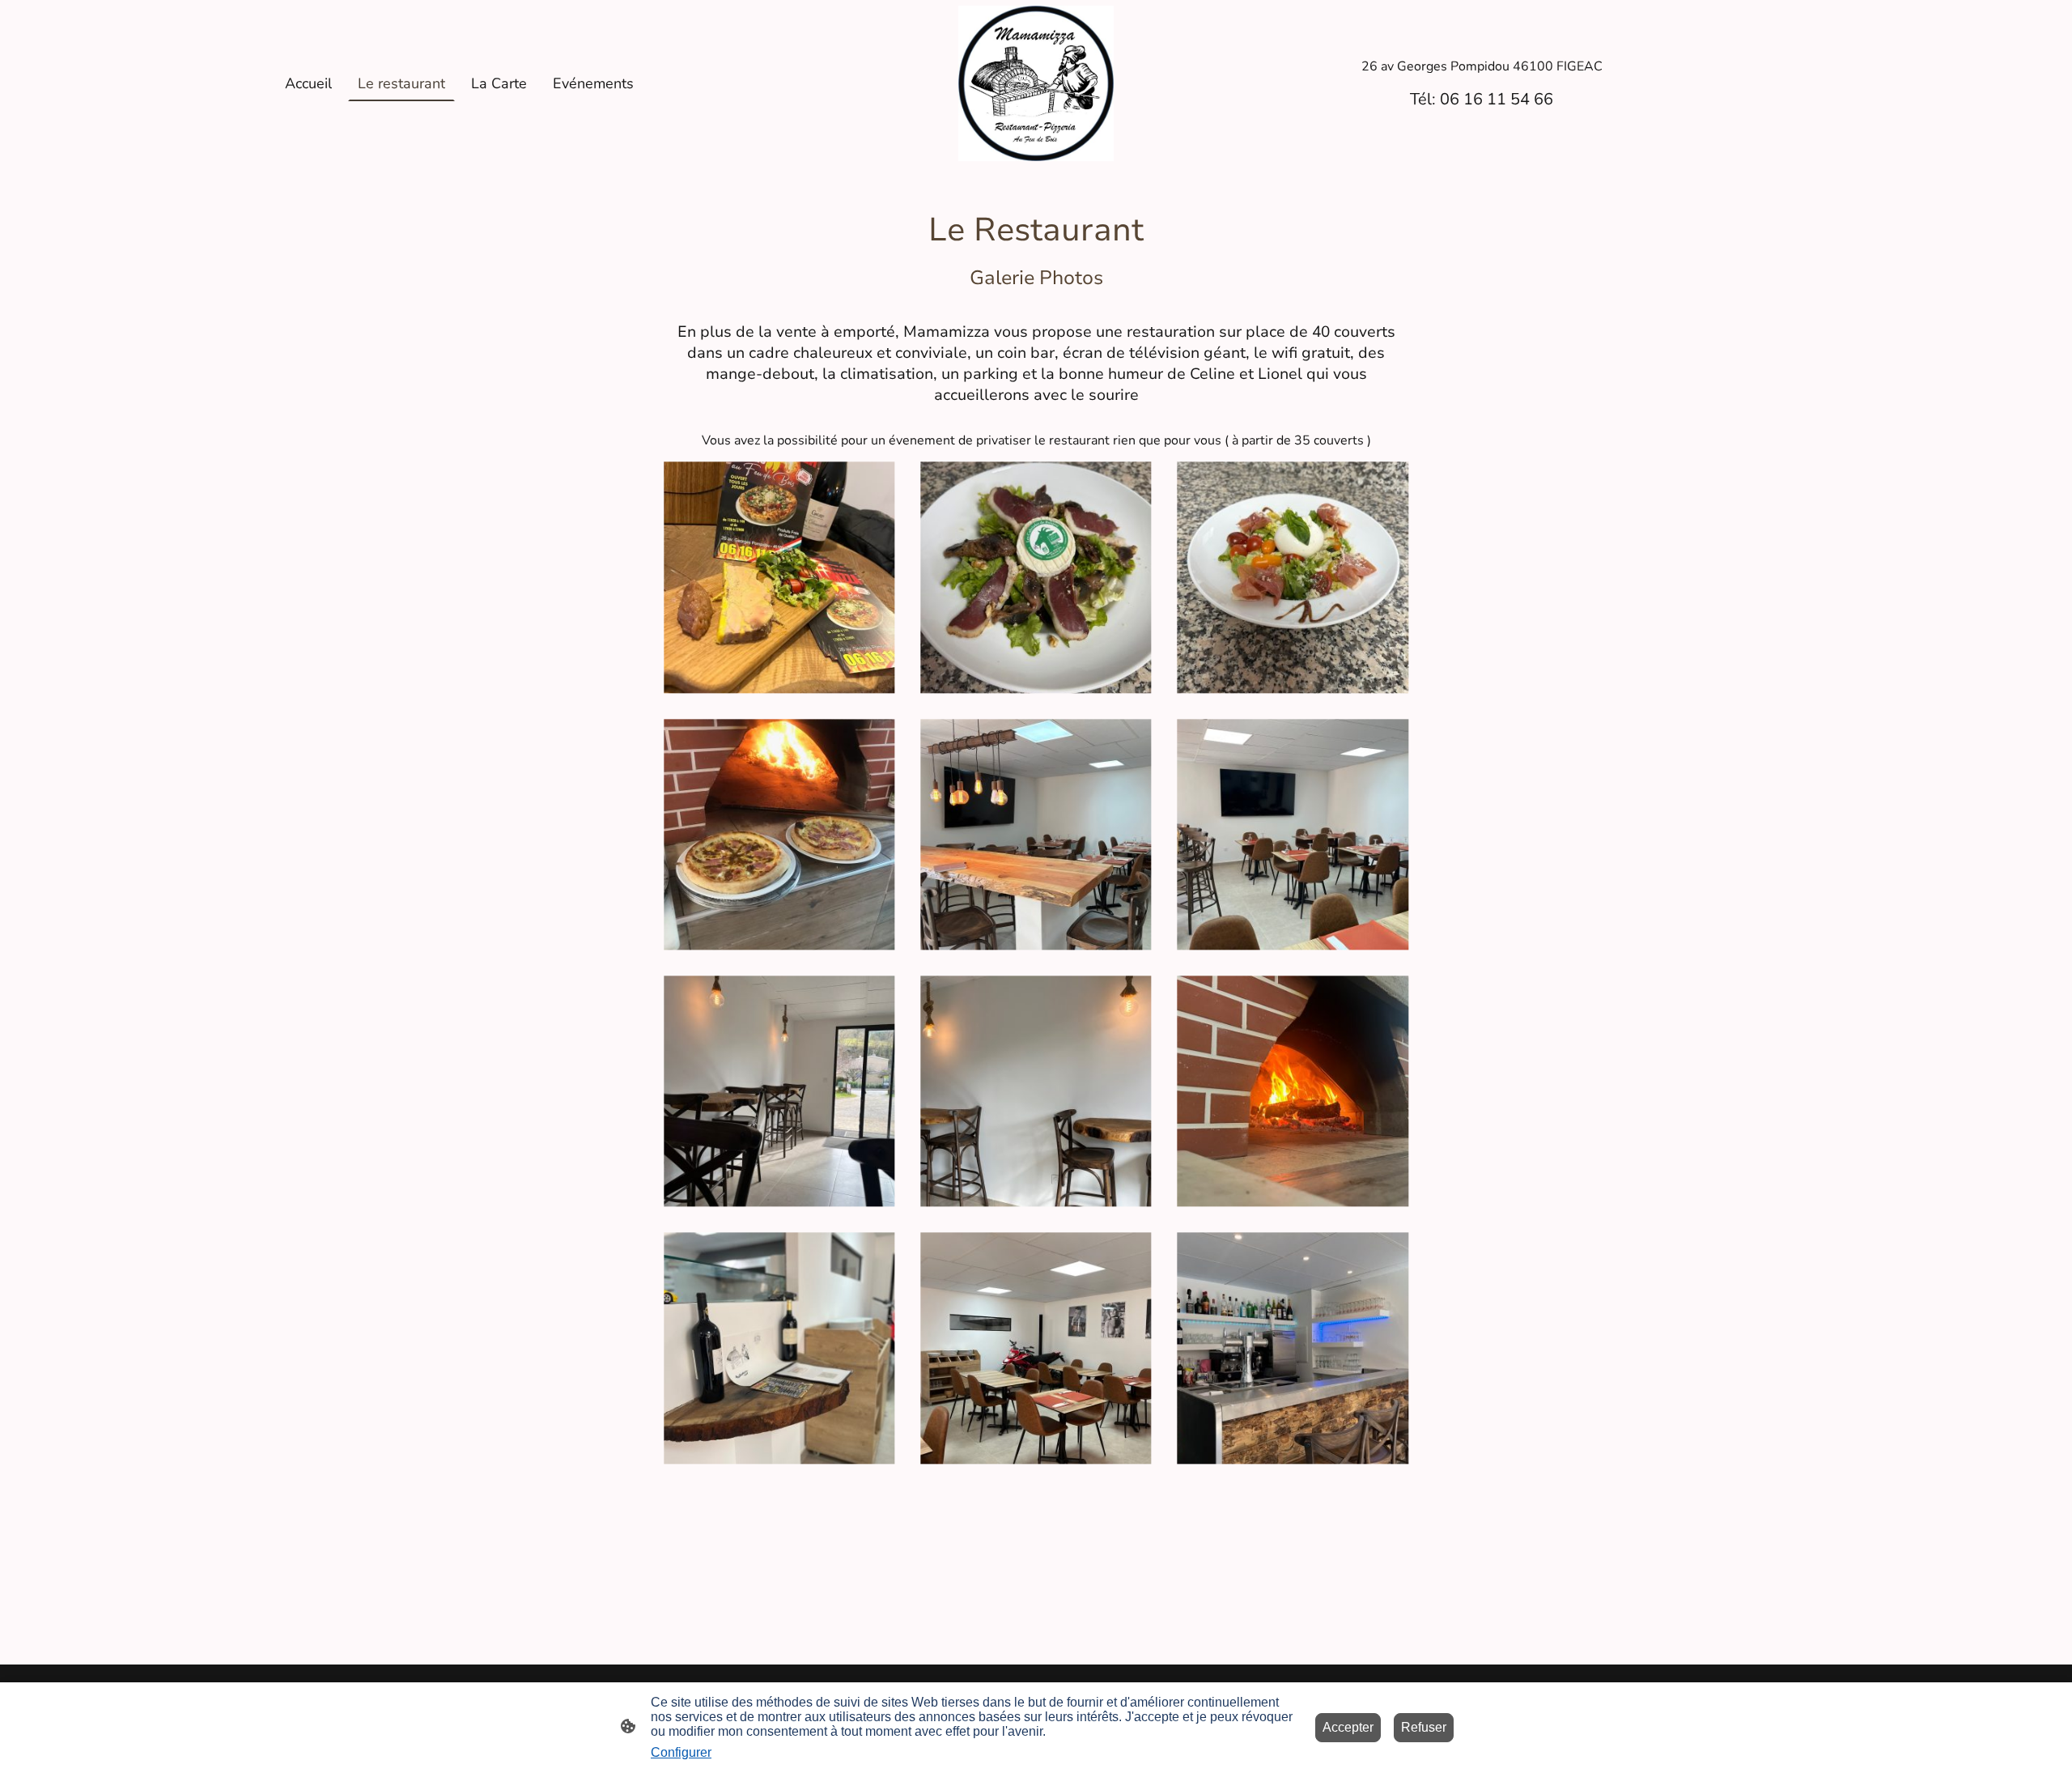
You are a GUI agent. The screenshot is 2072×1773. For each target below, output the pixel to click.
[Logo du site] (1036, 83)
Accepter (1348, 1727)
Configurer (681, 1752)
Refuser (1424, 1727)
